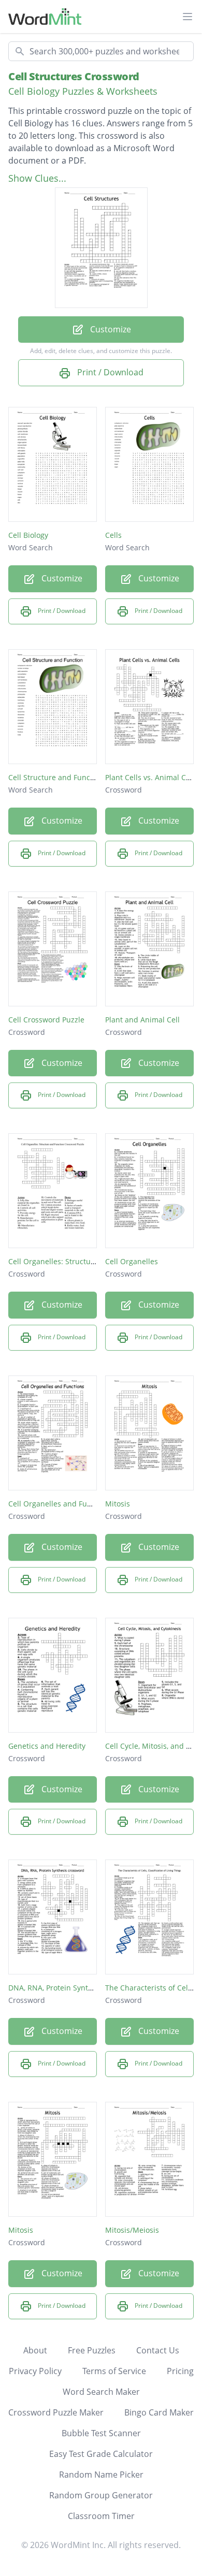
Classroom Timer (101, 2516)
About (35, 2350)
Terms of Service (114, 2371)
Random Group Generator (101, 2495)
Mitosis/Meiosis (132, 2230)
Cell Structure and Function (56, 777)
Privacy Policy (35, 2371)
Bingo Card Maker (159, 2412)
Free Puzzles (92, 2350)
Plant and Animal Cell (142, 1020)
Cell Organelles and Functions (60, 1504)
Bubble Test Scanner (101, 2433)
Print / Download (109, 372)
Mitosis (118, 1504)
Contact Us (158, 2350)
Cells (113, 535)
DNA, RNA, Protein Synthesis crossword (76, 1988)
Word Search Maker (101, 2392)
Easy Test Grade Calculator (101, 2454)
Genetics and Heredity (47, 1746)
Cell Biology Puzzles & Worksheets (83, 91)
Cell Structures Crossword (74, 76)
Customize (110, 329)
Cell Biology (28, 535)
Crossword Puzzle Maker (56, 2412)
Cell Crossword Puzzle (46, 1020)
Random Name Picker (101, 2475)
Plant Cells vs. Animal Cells (151, 777)
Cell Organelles (132, 1261)
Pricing (180, 2371)
